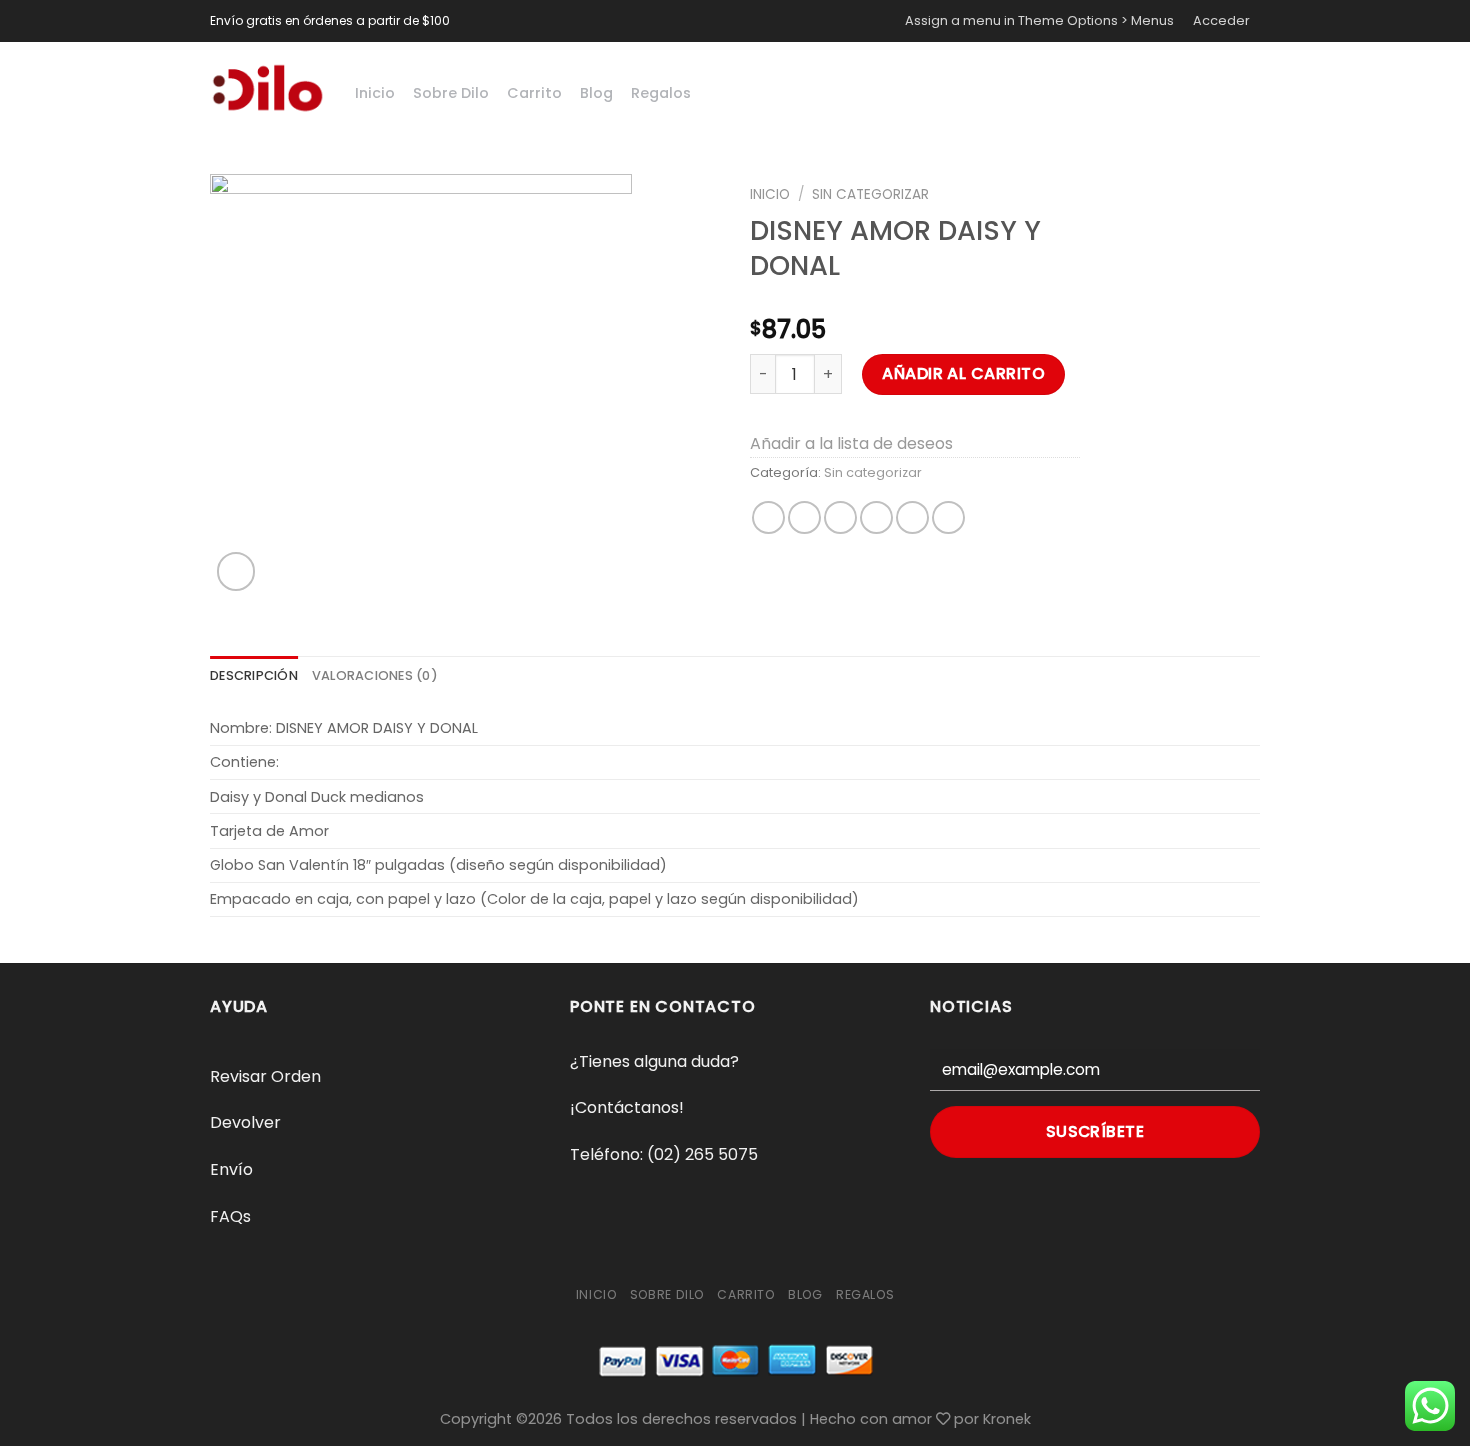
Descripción (254, 675)
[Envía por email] (840, 517)
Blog (596, 93)
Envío (231, 1169)
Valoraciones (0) (375, 675)
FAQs (230, 1216)
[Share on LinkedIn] (948, 517)
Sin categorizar (870, 194)
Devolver (245, 1122)
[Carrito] (1216, 88)
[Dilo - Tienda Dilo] (267, 88)
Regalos (661, 93)
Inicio (375, 93)
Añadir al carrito (963, 373)
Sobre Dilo (451, 93)
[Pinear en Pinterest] (876, 517)
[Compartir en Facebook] (768, 517)
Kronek (1007, 1419)
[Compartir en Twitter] (804, 517)
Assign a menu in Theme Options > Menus (1039, 20)
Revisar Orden (265, 1076)
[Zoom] (236, 571)
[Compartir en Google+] (912, 517)
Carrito (534, 93)
